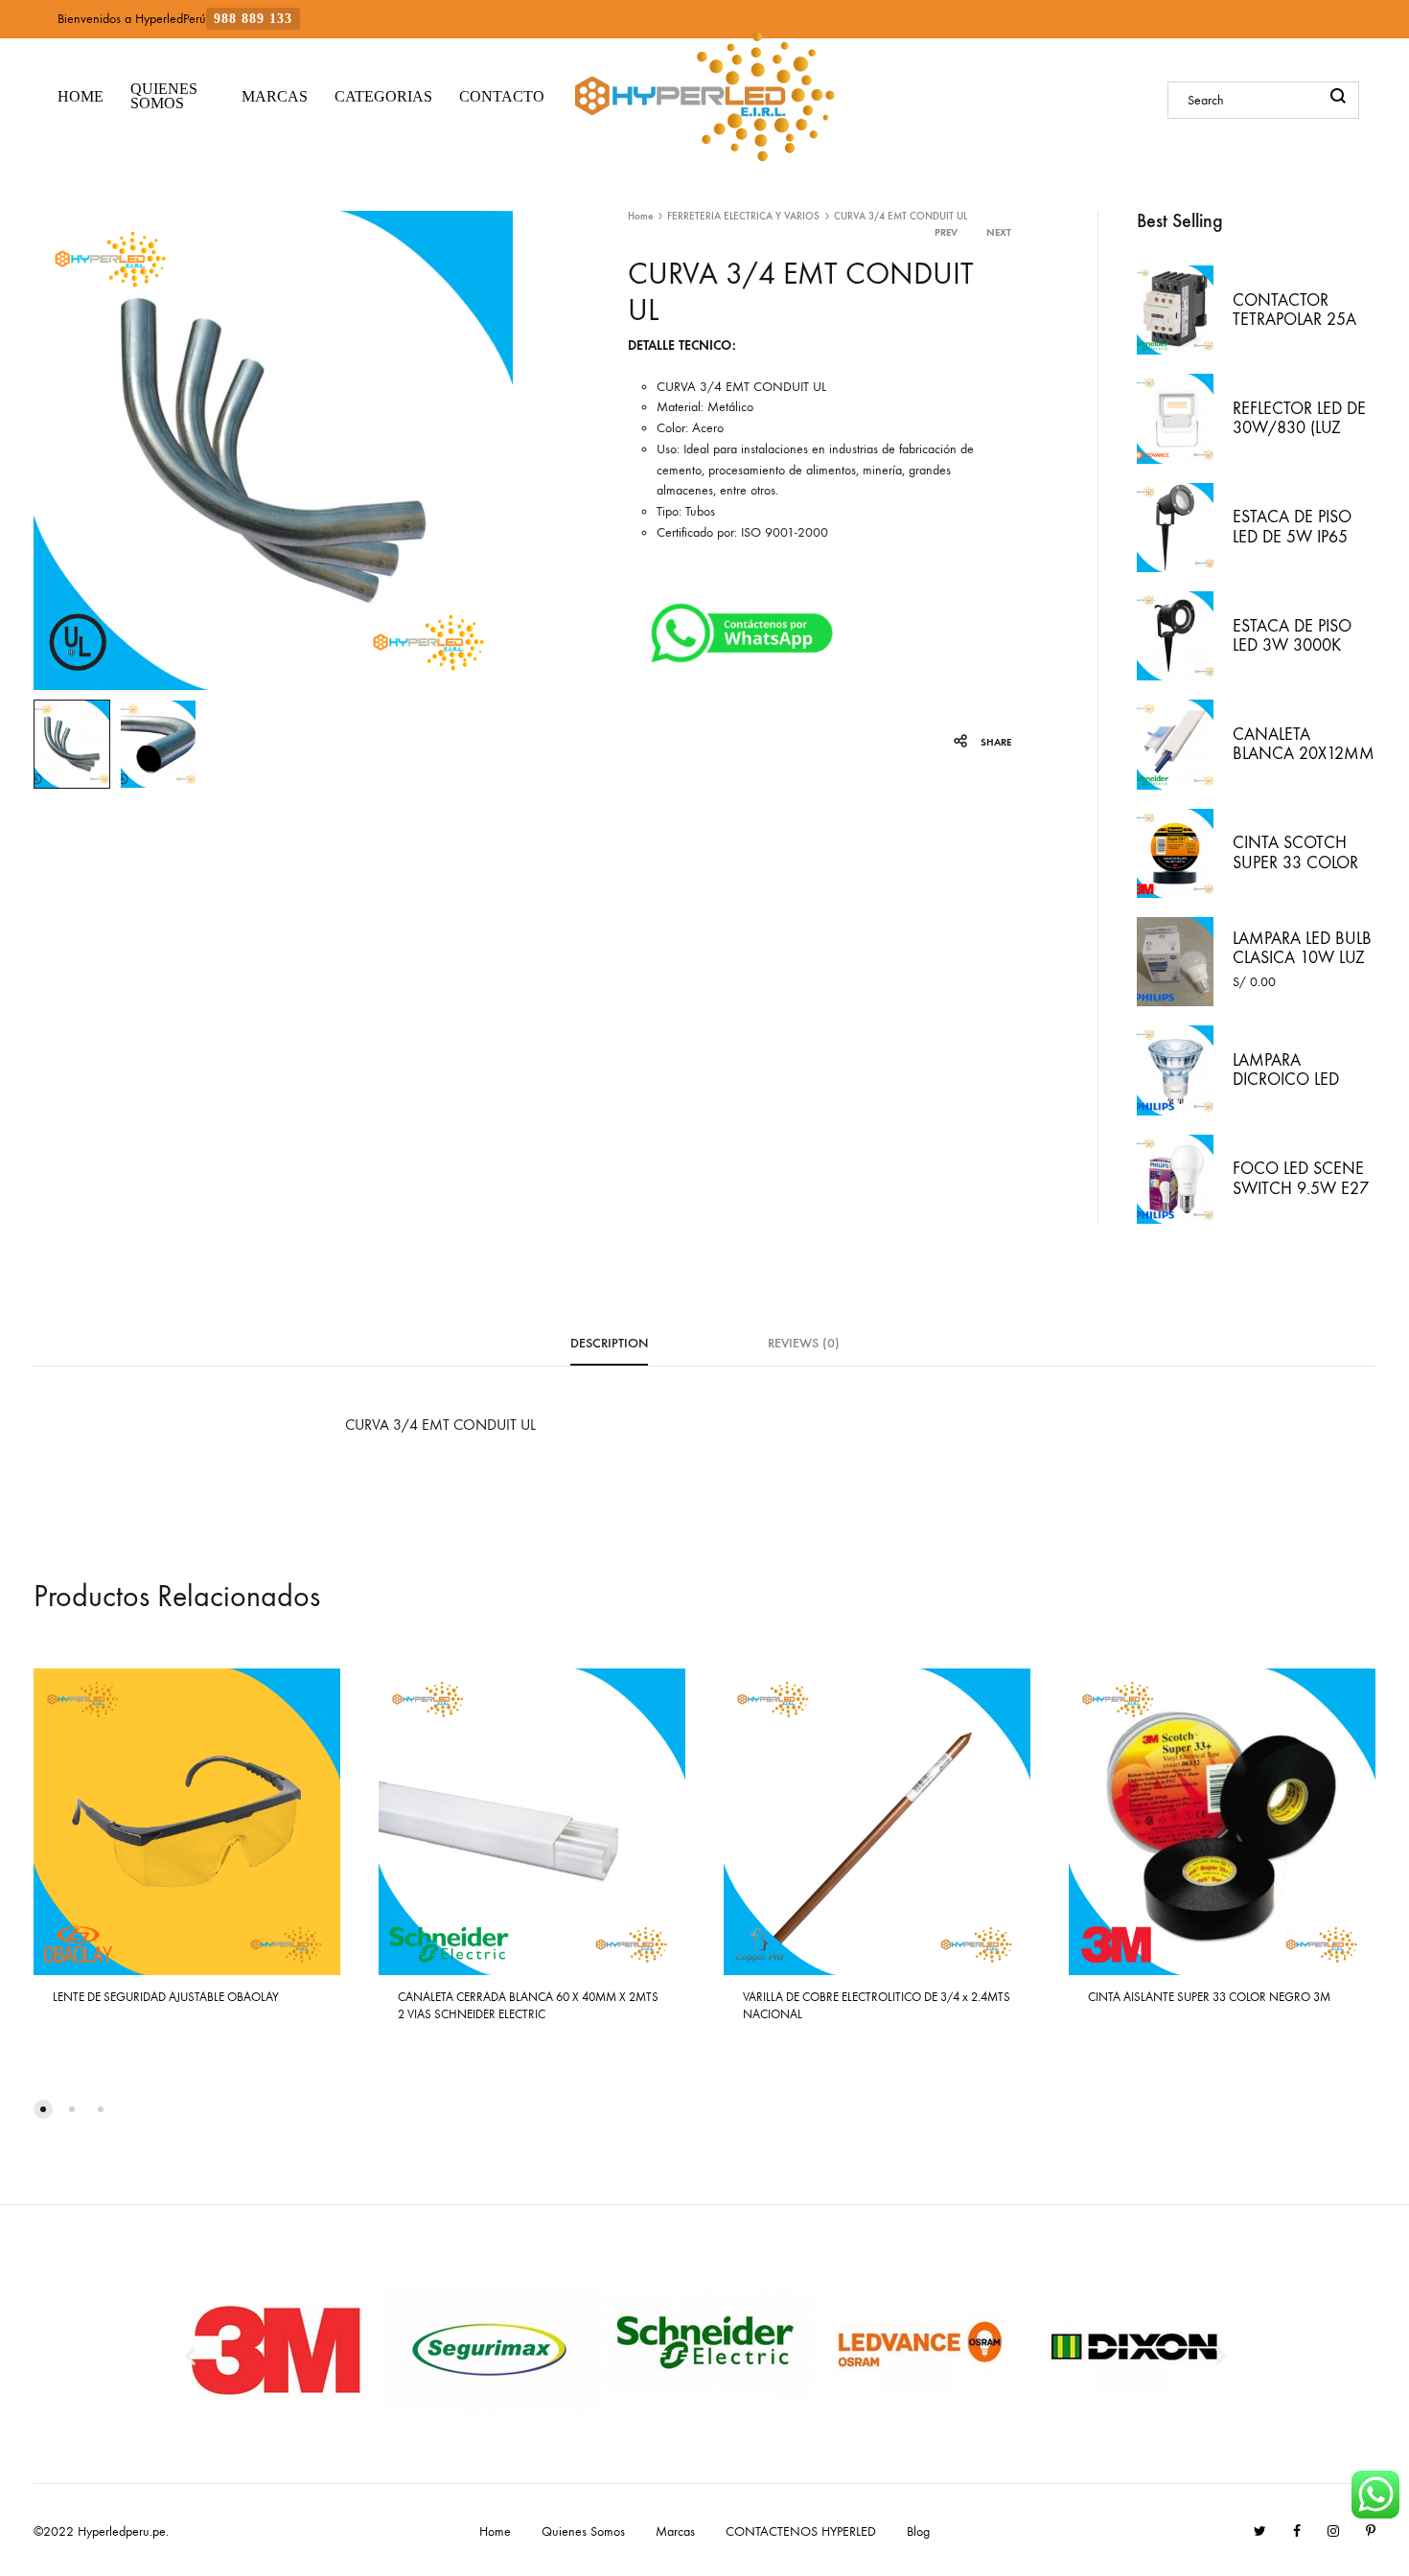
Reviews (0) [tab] (804, 1343)
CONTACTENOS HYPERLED (801, 2531)
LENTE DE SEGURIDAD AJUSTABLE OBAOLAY (166, 1997)
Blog (918, 2531)
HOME (81, 96)
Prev (946, 232)
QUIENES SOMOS (164, 96)
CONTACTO (502, 96)
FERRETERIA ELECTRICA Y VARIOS (743, 216)
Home (640, 216)
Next (999, 232)
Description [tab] (609, 1343)
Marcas (675, 2531)
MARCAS (275, 96)
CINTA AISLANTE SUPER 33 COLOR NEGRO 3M (1209, 1997)
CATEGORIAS (383, 96)
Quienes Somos (583, 2531)
